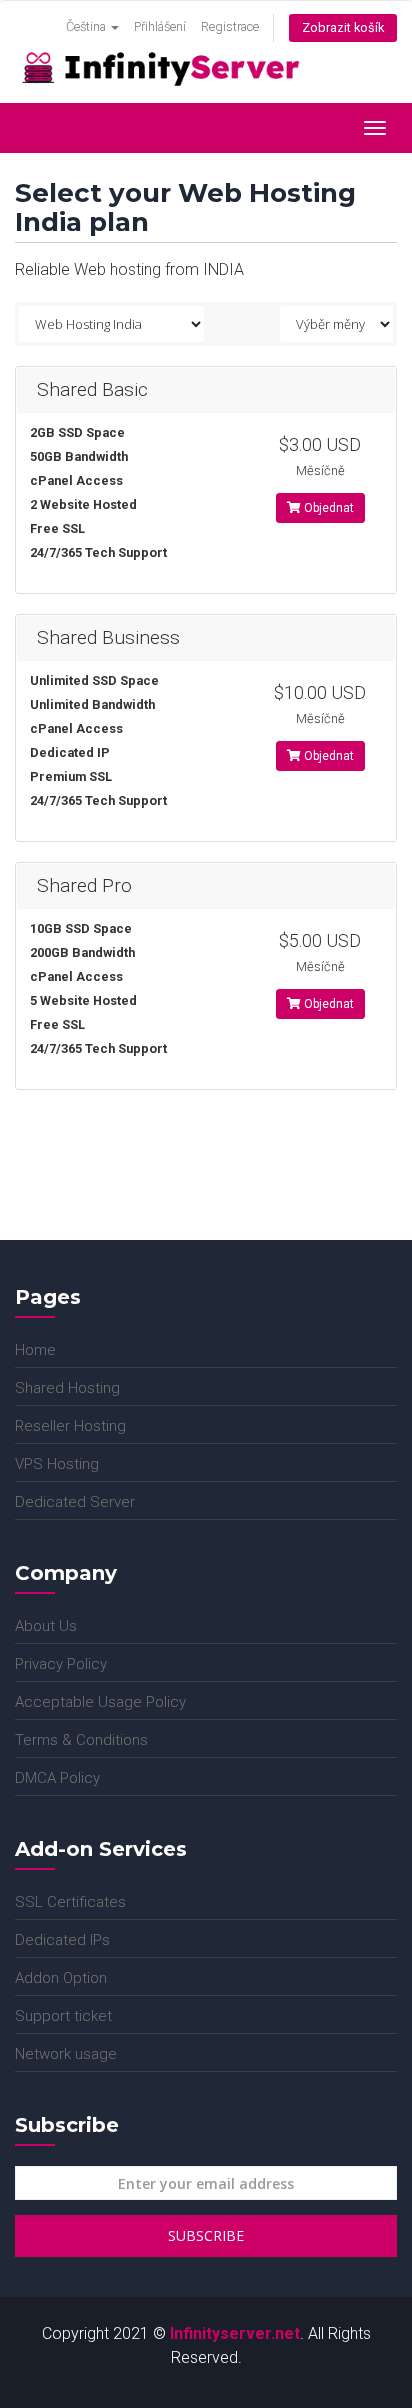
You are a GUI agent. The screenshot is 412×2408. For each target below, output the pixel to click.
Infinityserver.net (235, 2333)
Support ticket (63, 2016)
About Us (46, 1626)
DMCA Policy (57, 1778)
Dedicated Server (75, 1502)
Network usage (66, 2054)
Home (35, 1350)
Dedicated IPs (62, 1940)
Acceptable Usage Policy (100, 1702)
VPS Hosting (57, 1464)
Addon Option (61, 1978)
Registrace (230, 26)
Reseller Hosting (70, 1426)
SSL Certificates (70, 1902)
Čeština (87, 26)
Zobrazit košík (343, 27)
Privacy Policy (61, 1664)
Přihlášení (160, 26)
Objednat (327, 508)
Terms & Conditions (81, 1740)
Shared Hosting (67, 1388)
